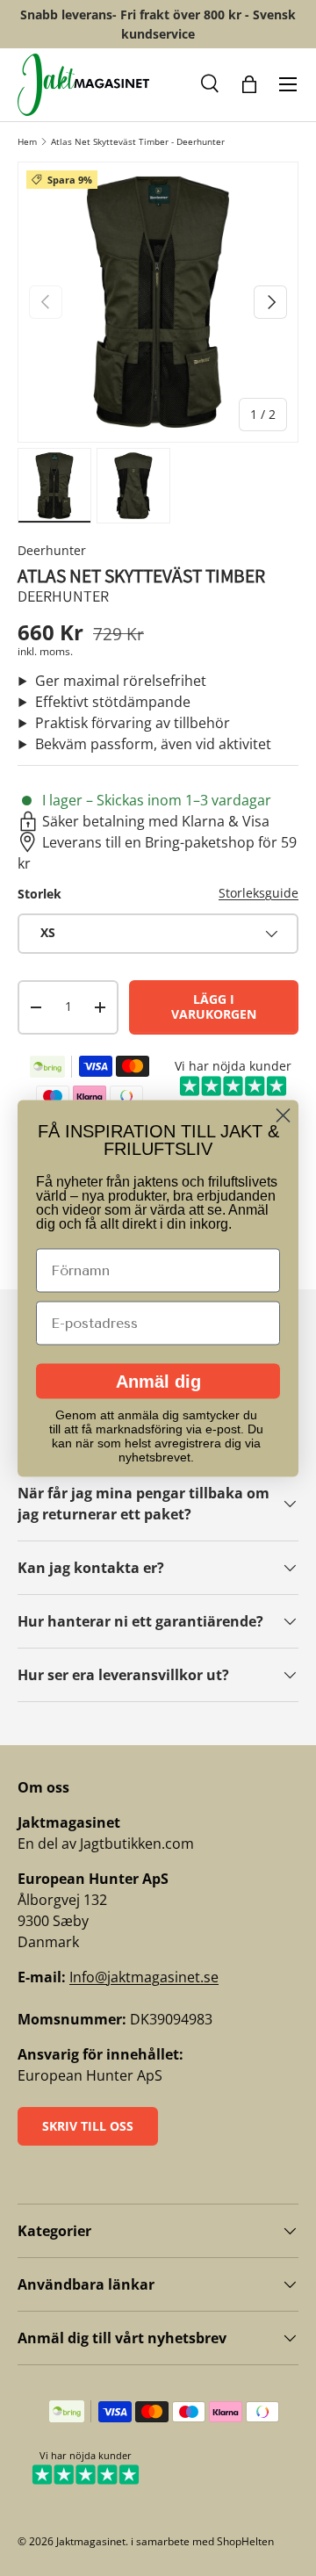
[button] (211, 84)
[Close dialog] (283, 1115)
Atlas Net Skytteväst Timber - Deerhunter (138, 141)
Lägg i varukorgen (214, 1007)
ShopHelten (245, 2541)
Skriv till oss (88, 2126)
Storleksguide (259, 893)
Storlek (39, 894)
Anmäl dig (158, 1381)
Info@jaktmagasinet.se (144, 1977)
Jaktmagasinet (91, 2541)
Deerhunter (52, 550)
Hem (27, 141)
